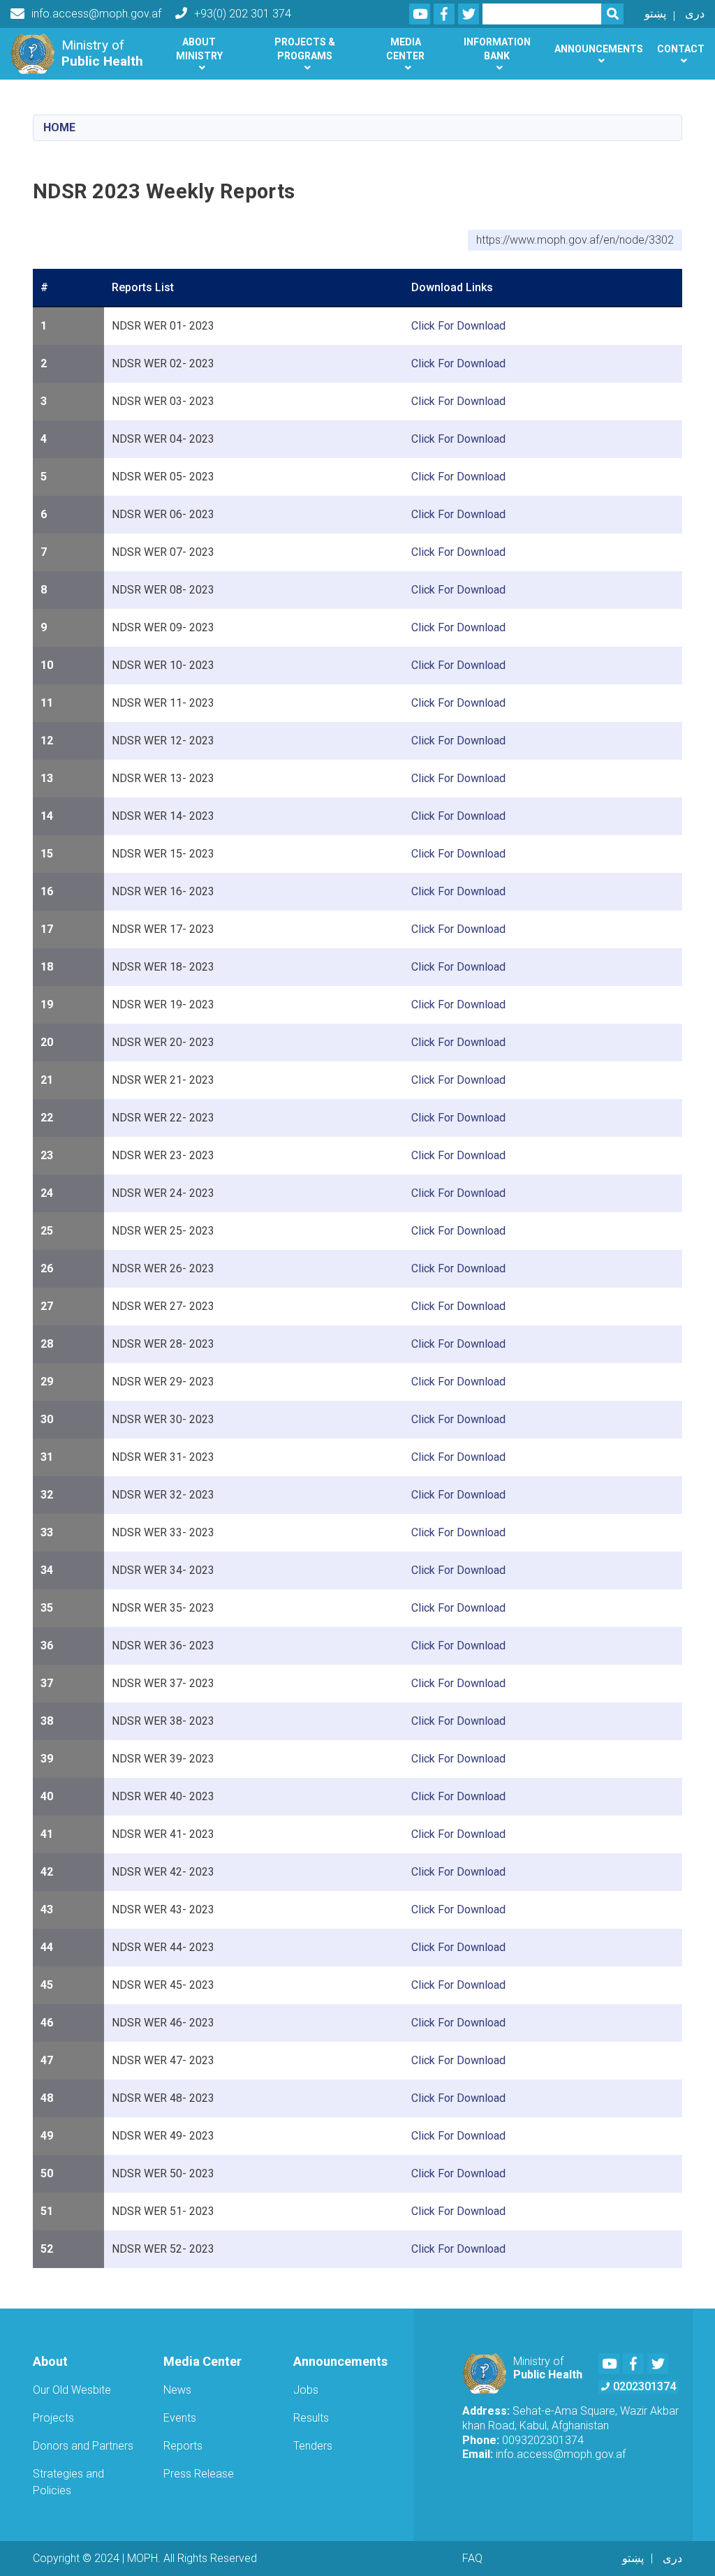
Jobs (306, 2390)
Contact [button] (681, 49)
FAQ (472, 2558)
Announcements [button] (599, 49)
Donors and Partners (83, 2446)
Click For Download (458, 326)
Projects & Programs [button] (305, 49)
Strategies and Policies (68, 2482)
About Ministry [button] (199, 49)
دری (695, 14)
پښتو (655, 14)
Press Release (199, 2474)
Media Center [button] (405, 49)
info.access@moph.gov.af (96, 14)
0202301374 (644, 2386)
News (177, 2390)
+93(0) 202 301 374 (243, 14)
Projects (53, 2418)
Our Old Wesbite (72, 2390)
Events (180, 2418)
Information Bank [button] (497, 49)
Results (311, 2418)
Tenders (313, 2446)
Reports (183, 2446)
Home (59, 127)
